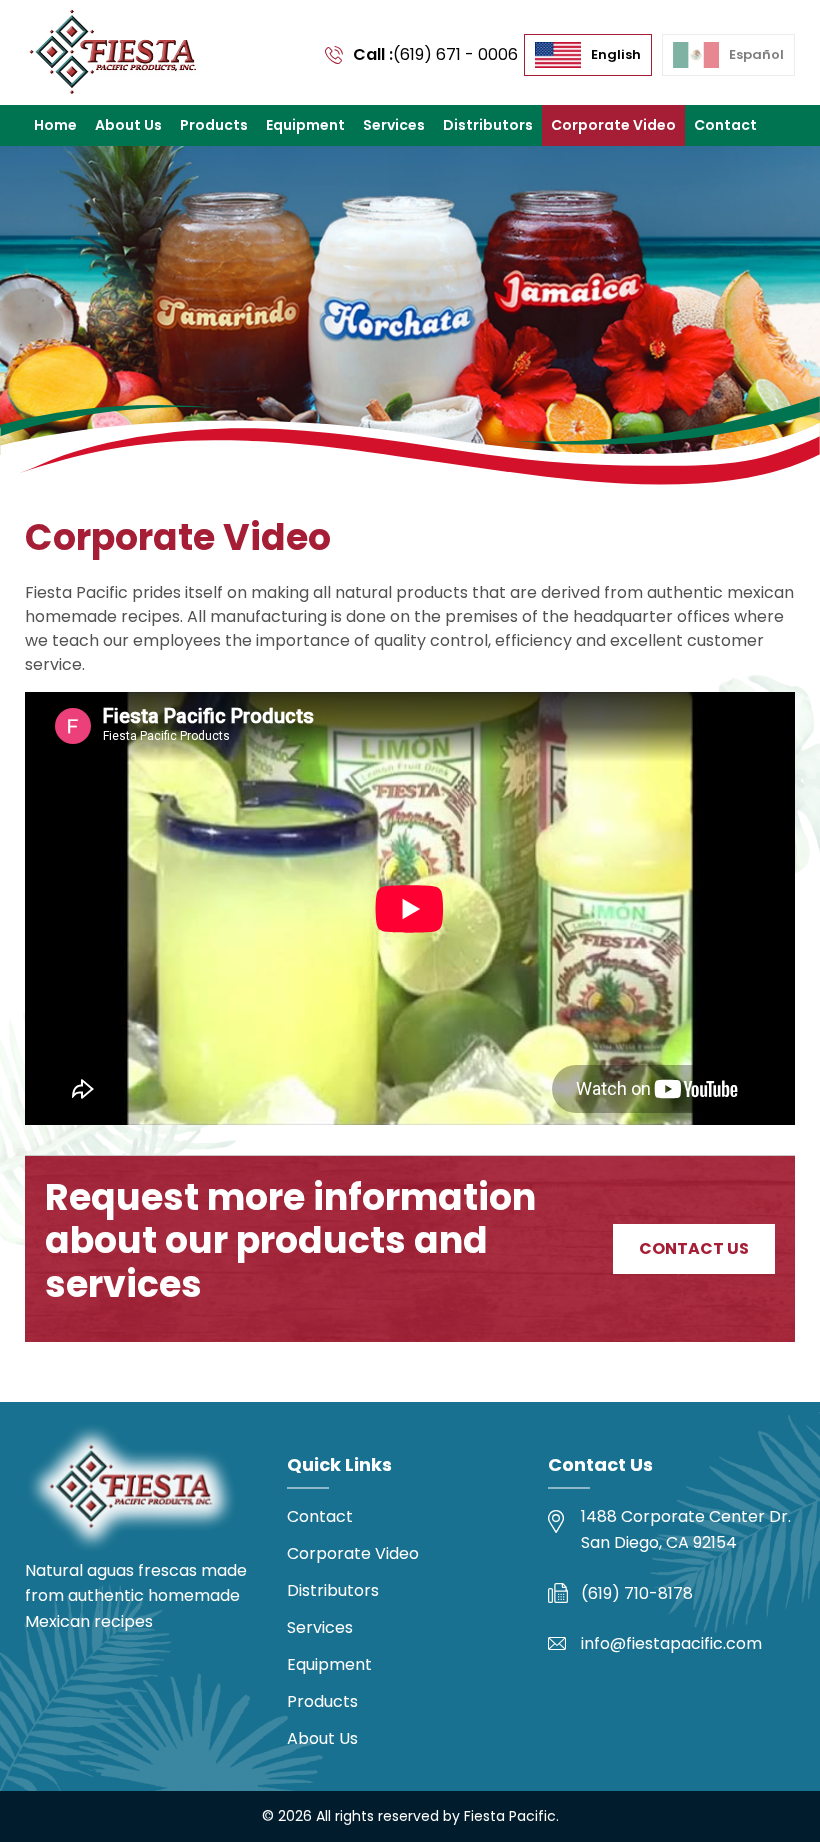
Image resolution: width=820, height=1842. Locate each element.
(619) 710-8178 (637, 1593)
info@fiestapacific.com (671, 1643)
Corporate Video (613, 125)
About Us (128, 125)
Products (214, 125)
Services (394, 125)
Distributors (488, 125)
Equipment (305, 125)
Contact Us (694, 1248)
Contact (725, 125)
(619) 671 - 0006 (455, 54)
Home (55, 125)
